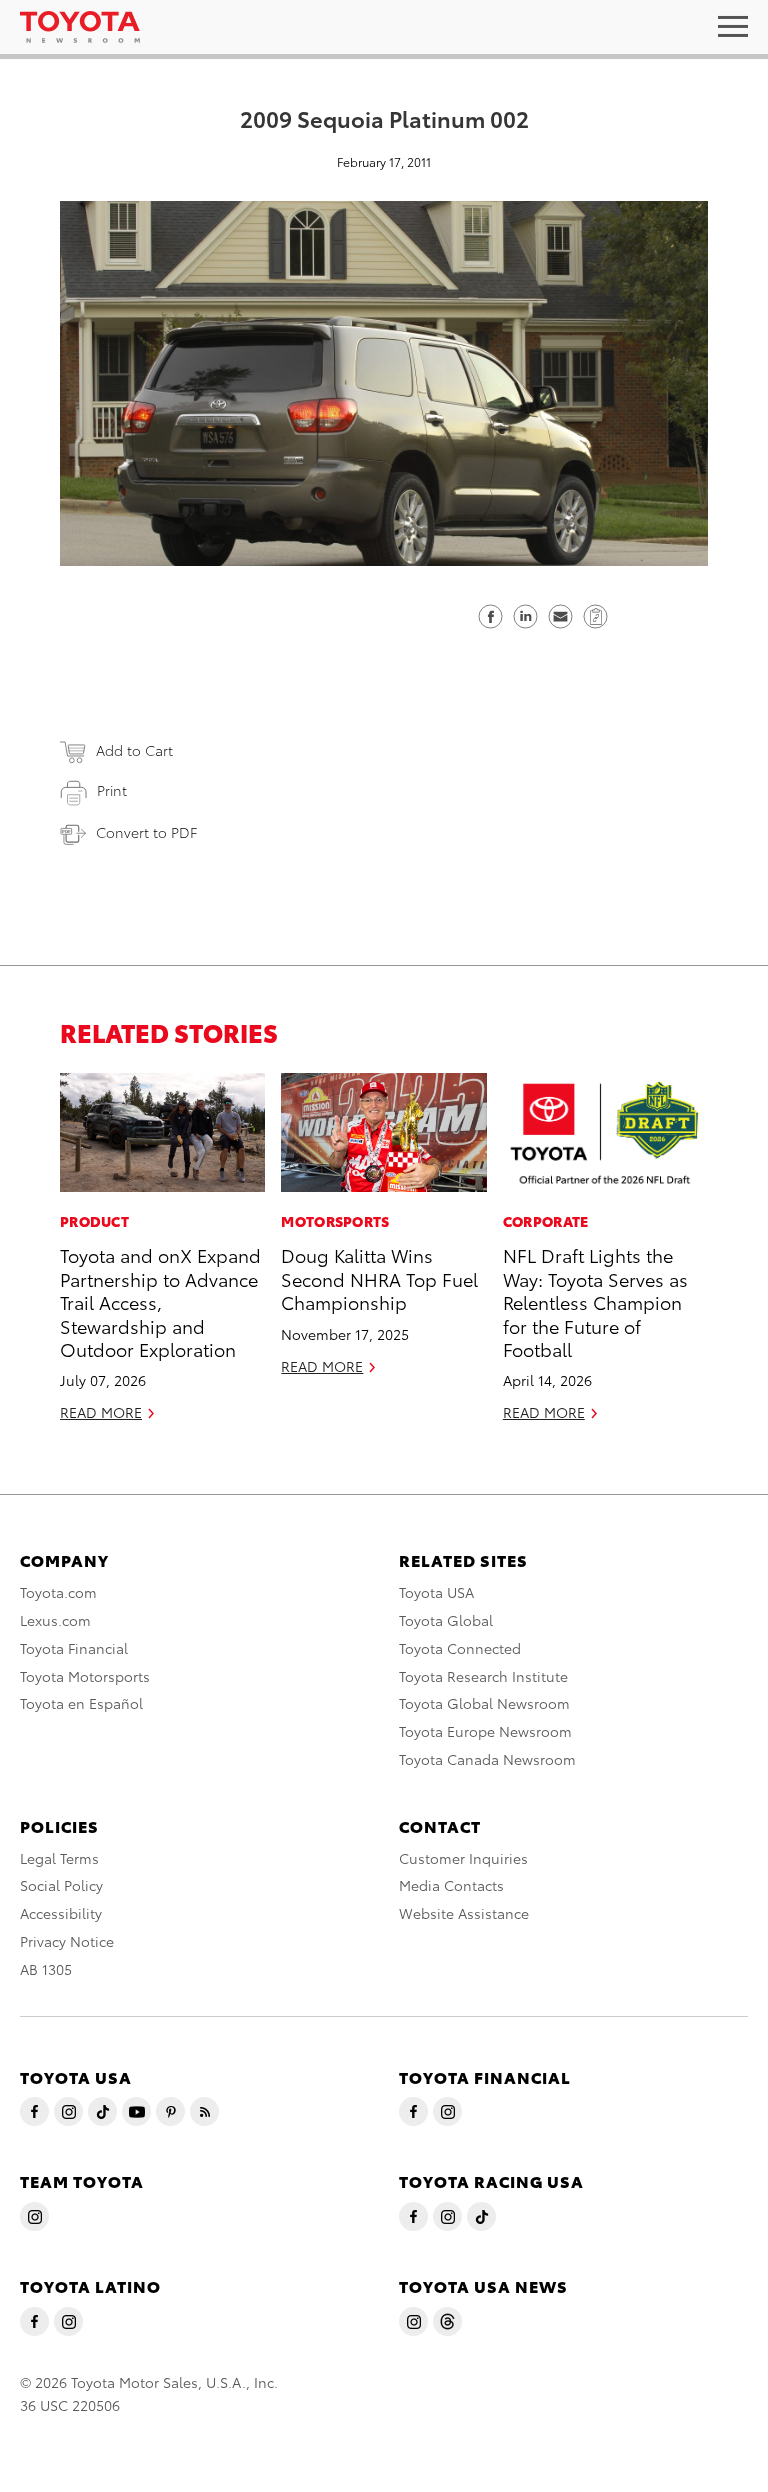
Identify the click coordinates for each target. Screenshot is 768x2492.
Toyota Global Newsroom (484, 1703)
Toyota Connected (460, 1648)
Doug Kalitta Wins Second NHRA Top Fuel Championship (379, 1278)
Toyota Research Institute (483, 1676)
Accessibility (61, 1913)
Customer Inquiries (463, 1858)
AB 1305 (46, 1969)
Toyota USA (436, 1592)
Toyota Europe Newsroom (485, 1731)
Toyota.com (58, 1592)
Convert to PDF (146, 832)
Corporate (546, 1221)
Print (112, 790)
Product (94, 1221)
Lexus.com (55, 1620)
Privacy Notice (67, 1941)
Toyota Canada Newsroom (487, 1759)
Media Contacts (451, 1885)
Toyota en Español (81, 1703)
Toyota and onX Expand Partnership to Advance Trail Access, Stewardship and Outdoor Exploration (160, 1301)
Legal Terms (59, 1858)
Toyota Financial (74, 1648)
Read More (101, 1412)
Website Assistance (464, 1913)
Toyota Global (446, 1620)
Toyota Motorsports (85, 1676)
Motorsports (335, 1221)
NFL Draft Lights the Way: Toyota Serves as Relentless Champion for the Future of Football (595, 1301)
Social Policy (61, 1885)
